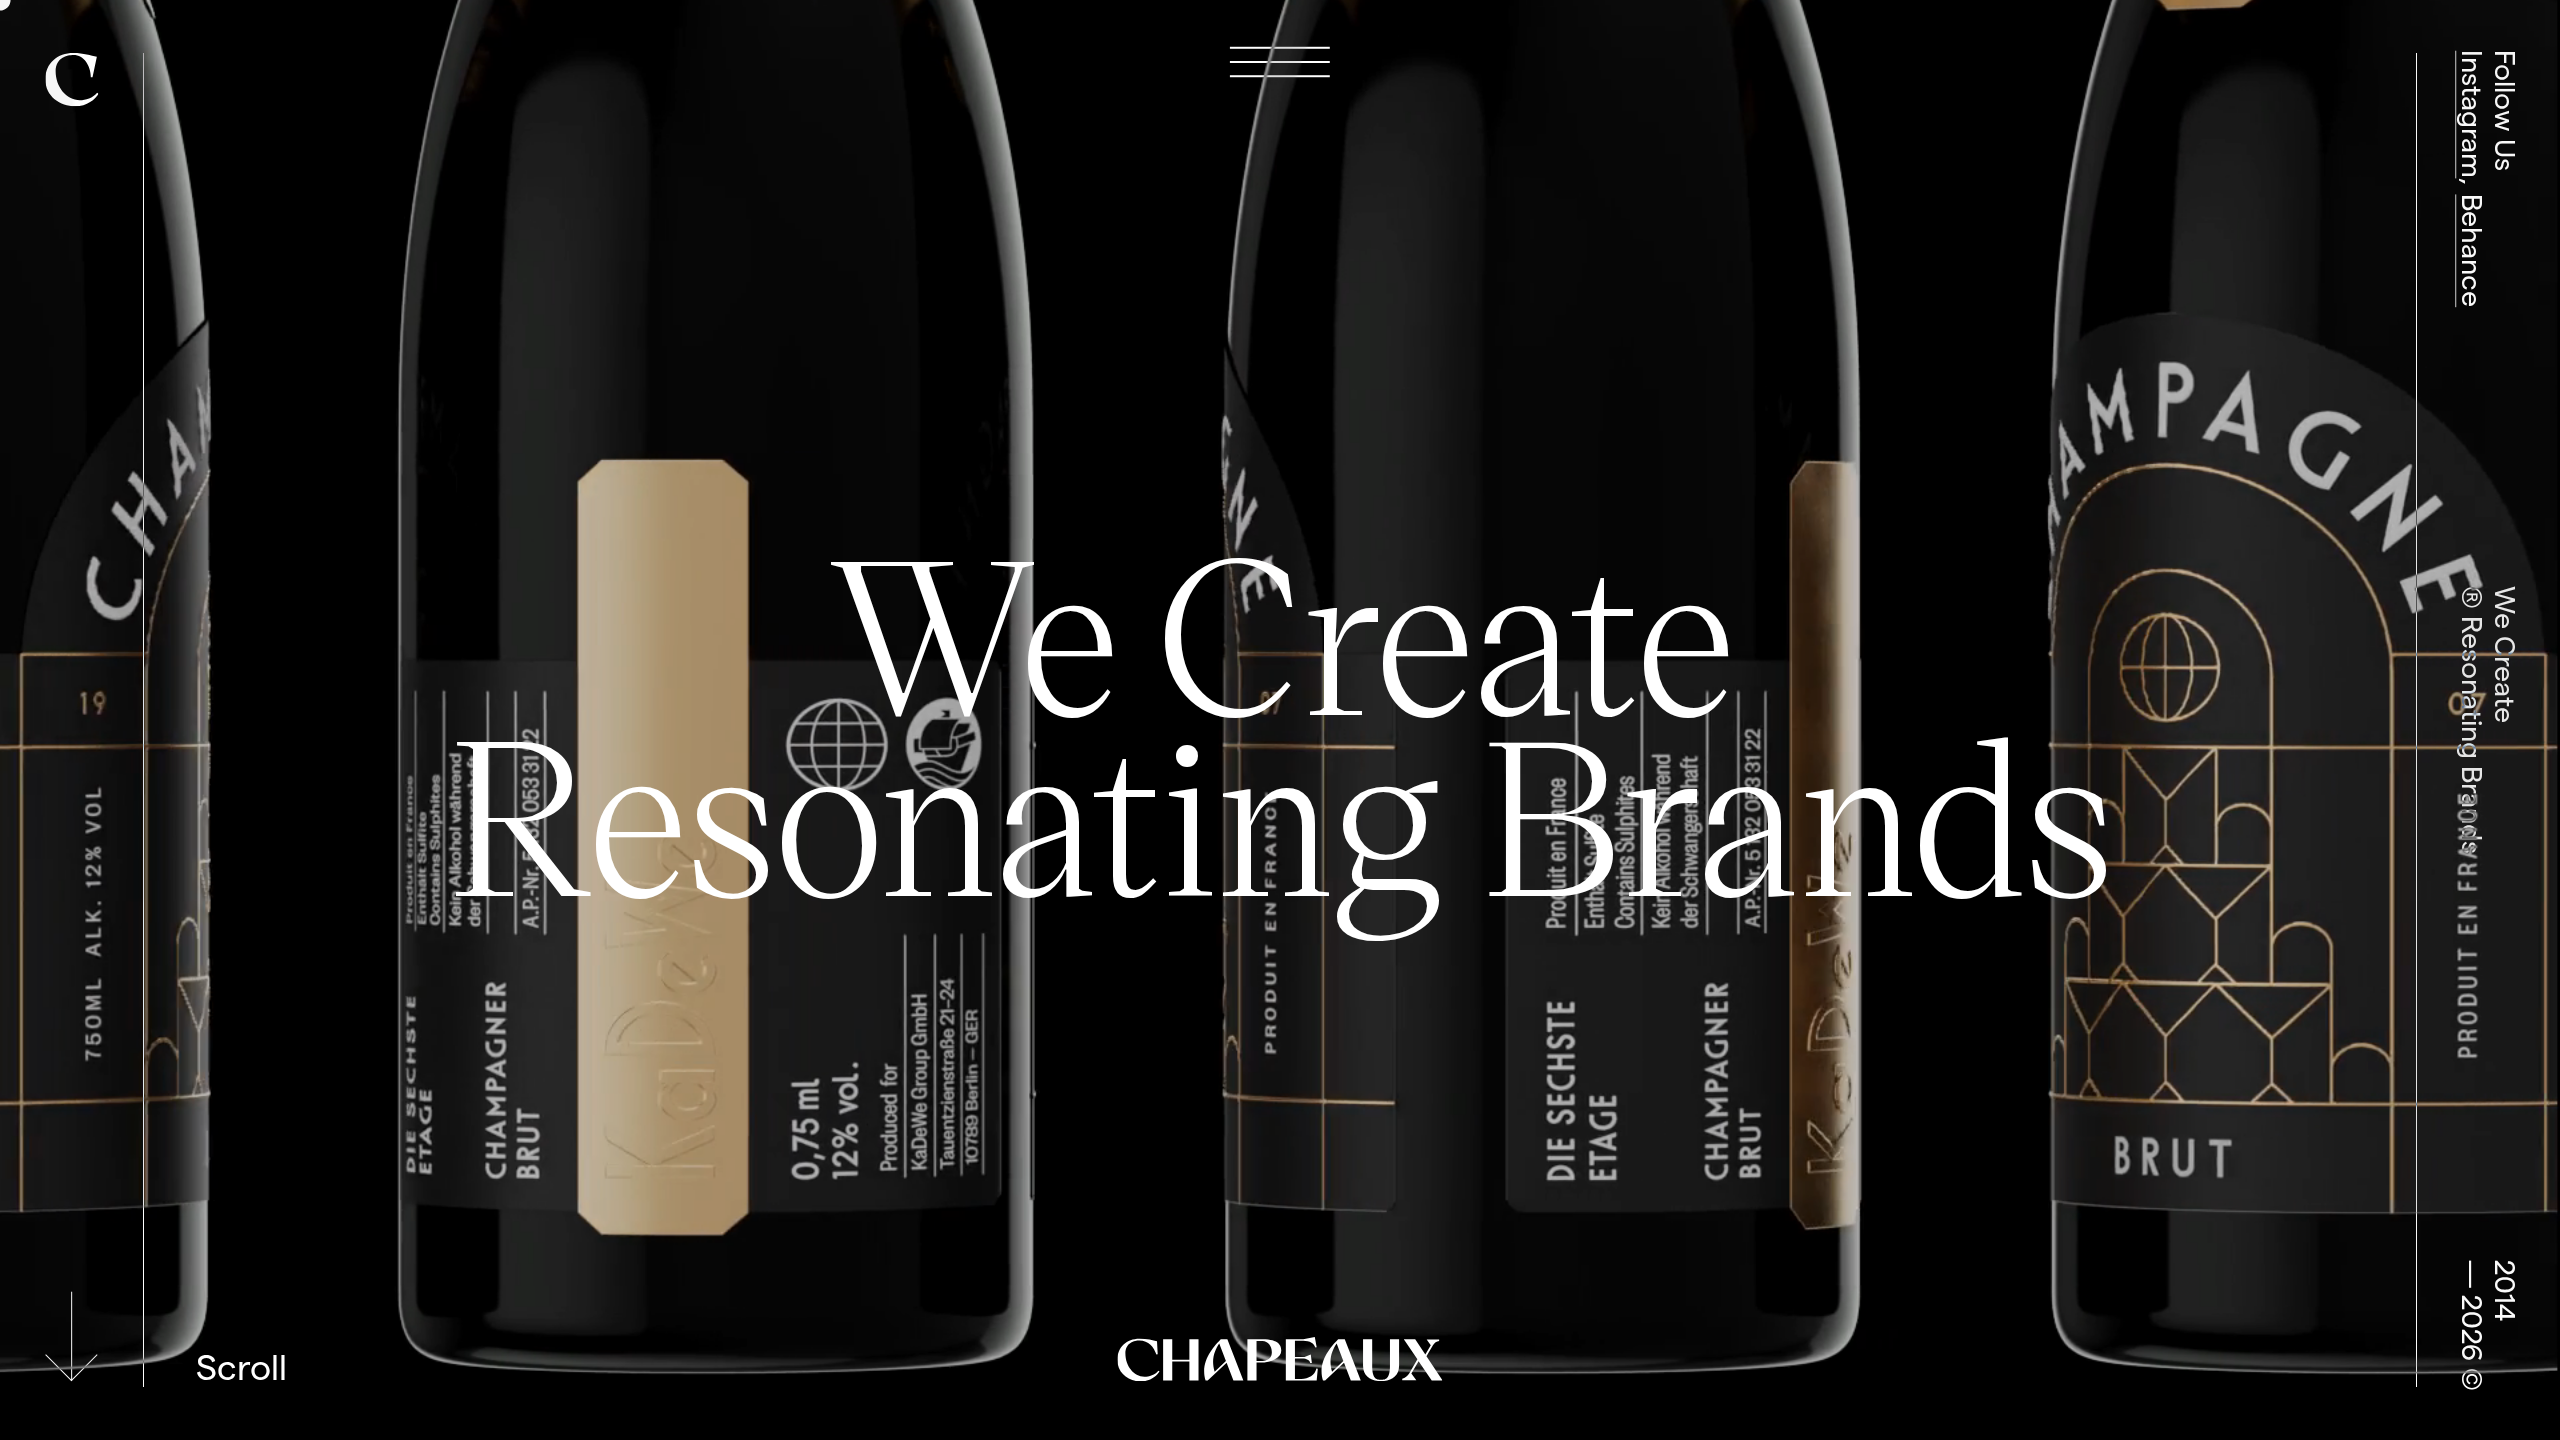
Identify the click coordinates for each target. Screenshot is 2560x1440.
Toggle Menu (1280, 62)
